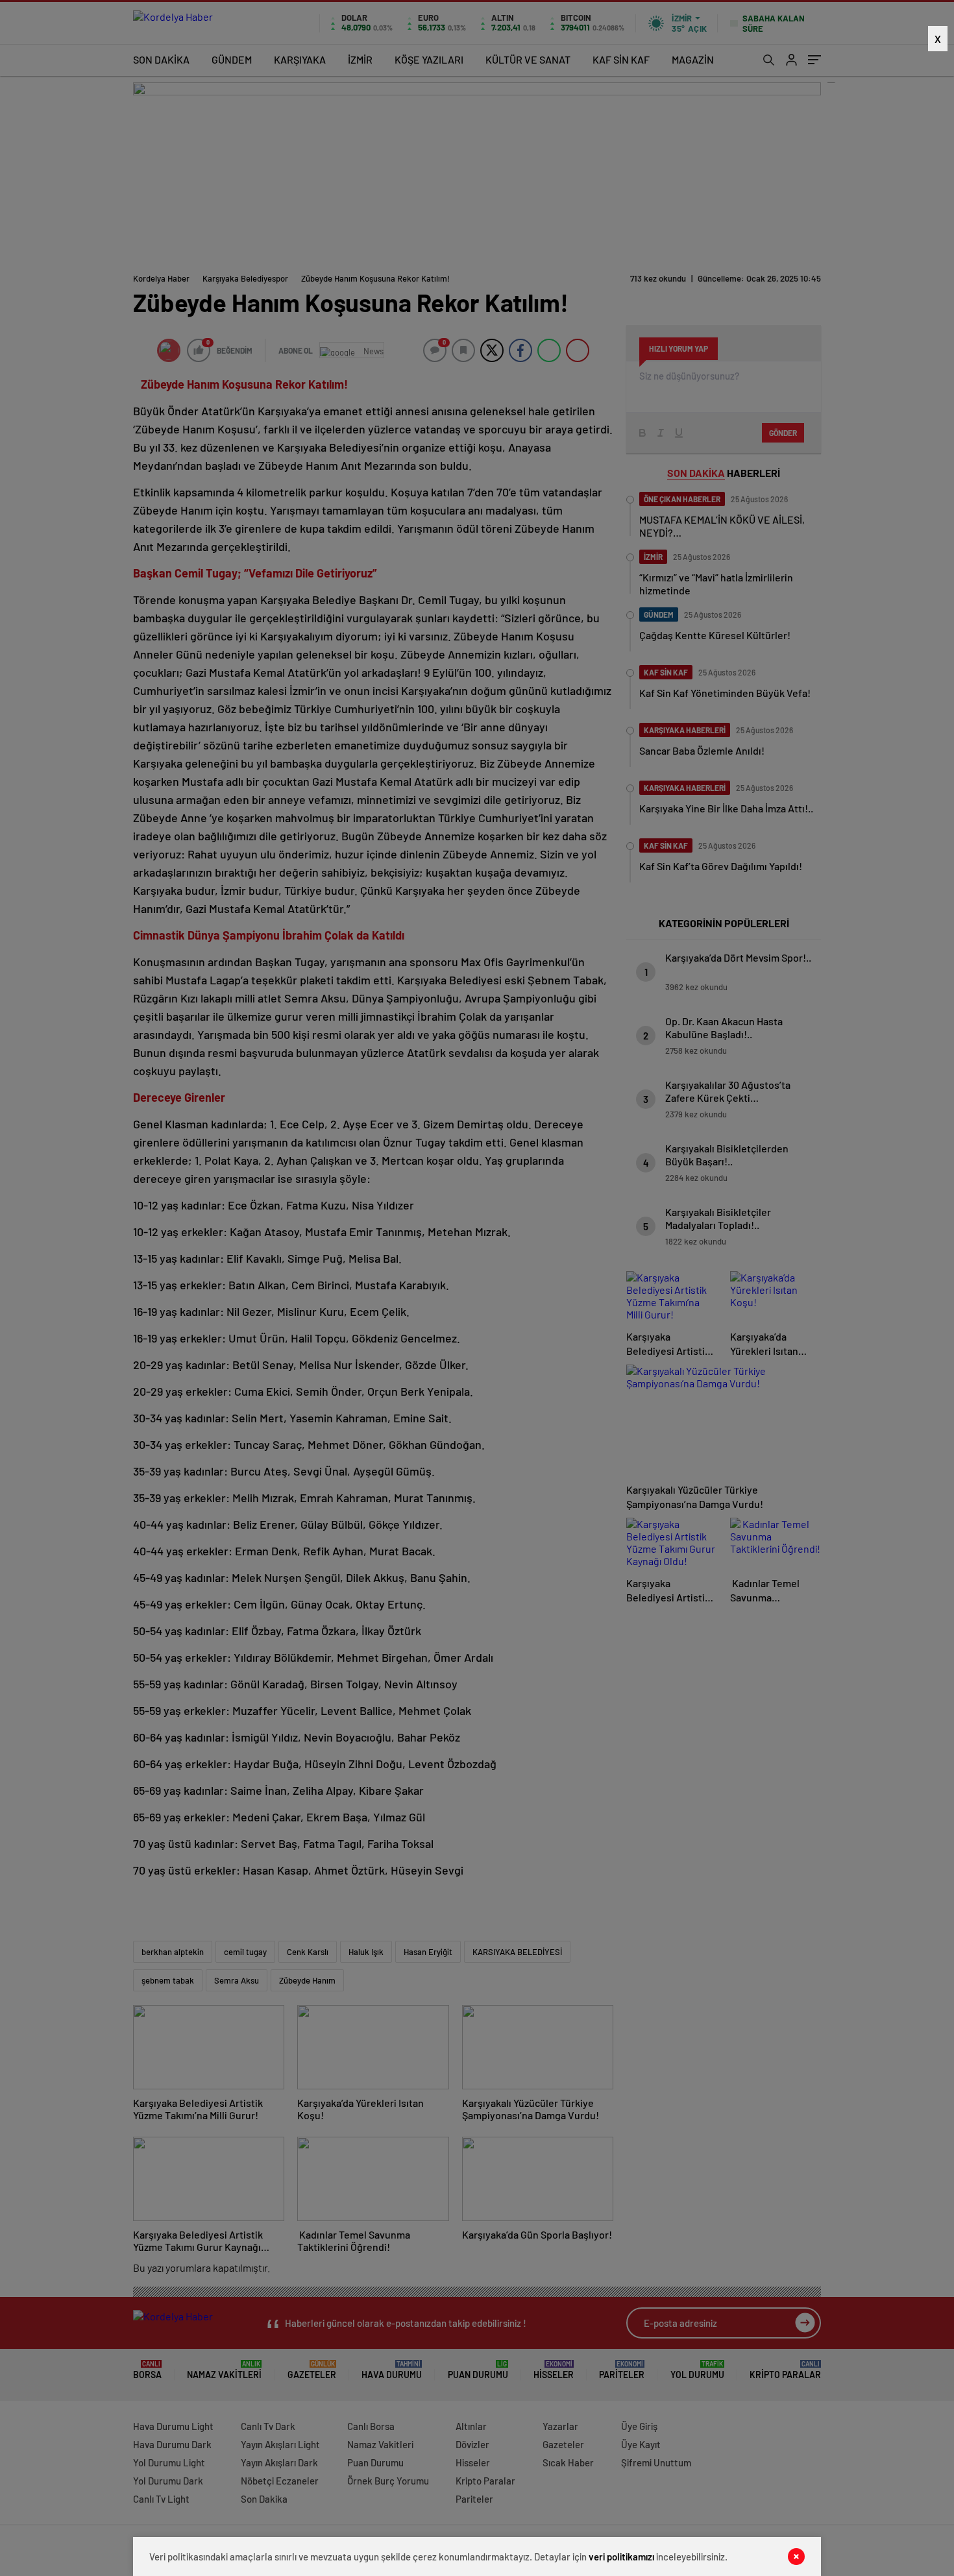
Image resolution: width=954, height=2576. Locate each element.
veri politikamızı (621, 2557)
